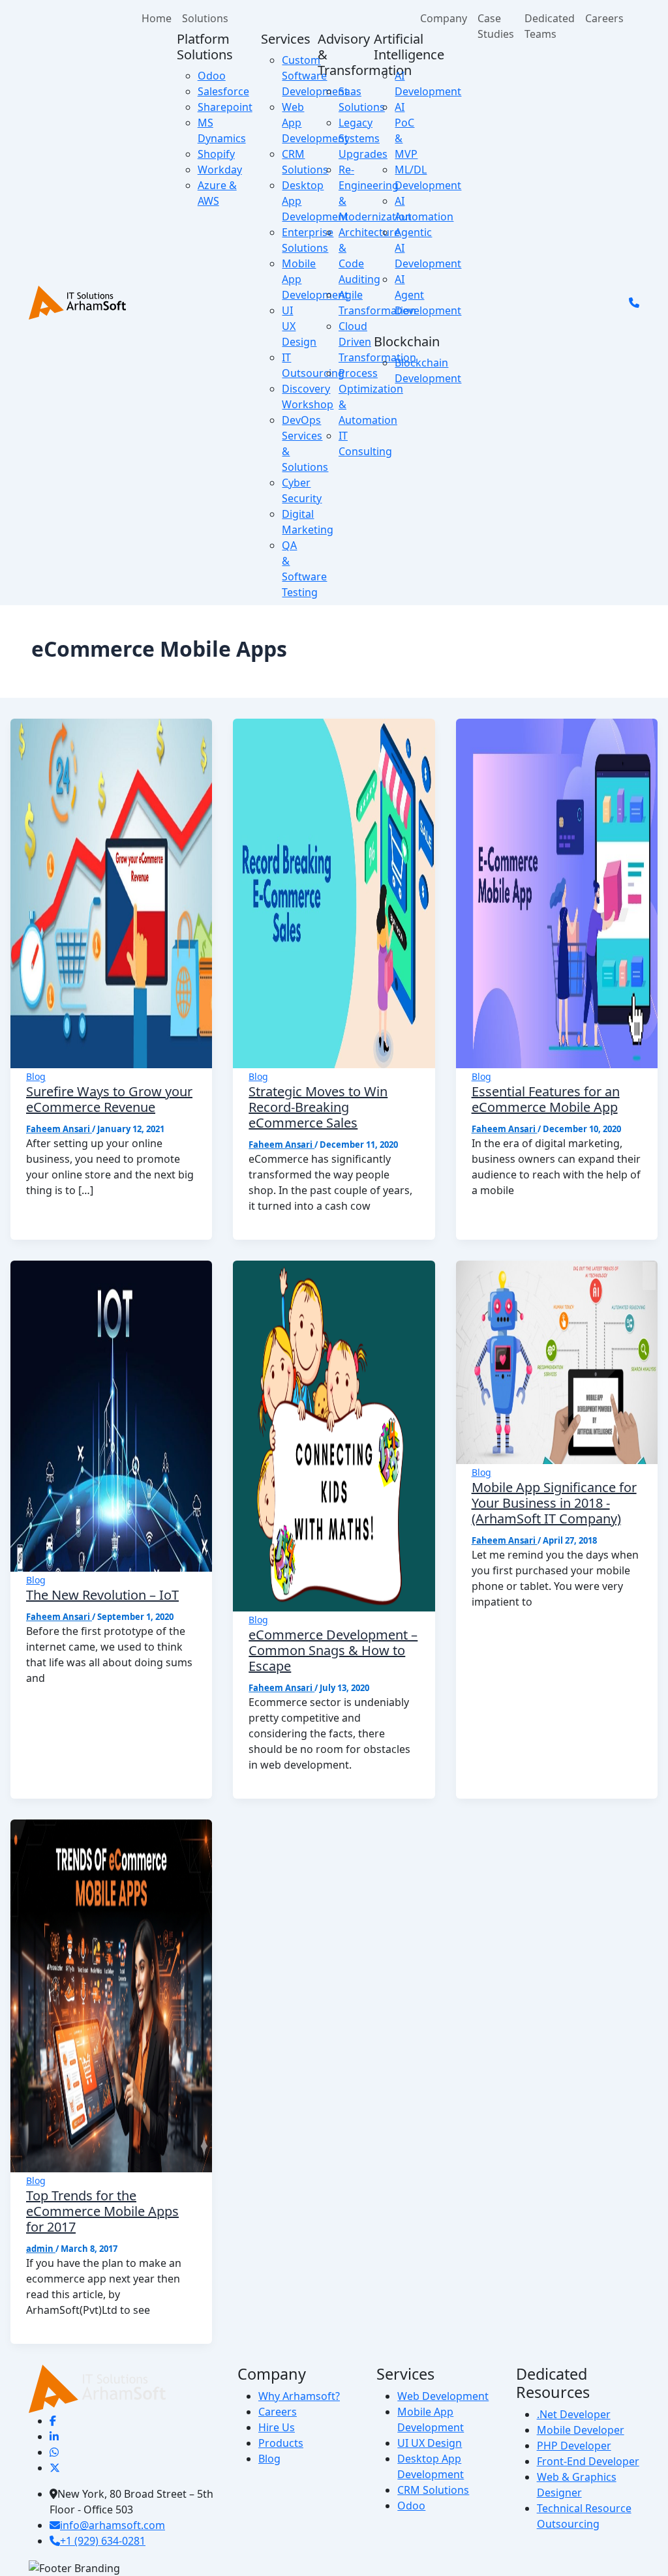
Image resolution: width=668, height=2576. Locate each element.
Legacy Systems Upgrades (363, 138)
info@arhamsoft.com (113, 2525)
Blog (36, 1076)
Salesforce (223, 91)
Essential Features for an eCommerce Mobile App (546, 1099)
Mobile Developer (581, 2430)
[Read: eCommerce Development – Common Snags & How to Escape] (334, 1435)
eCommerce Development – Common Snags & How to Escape (333, 1650)
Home (157, 18)
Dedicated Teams (550, 26)
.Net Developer (574, 2414)
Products (281, 2443)
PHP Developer (574, 2446)
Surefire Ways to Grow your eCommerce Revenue (109, 1099)
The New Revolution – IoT (102, 1595)
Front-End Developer (588, 2461)
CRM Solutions (433, 2490)
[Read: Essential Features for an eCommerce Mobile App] (557, 893)
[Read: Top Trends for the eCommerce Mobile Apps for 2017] (111, 1995)
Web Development (443, 2396)
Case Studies (496, 26)
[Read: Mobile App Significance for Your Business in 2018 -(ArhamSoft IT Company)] (557, 1362)
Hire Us (277, 2427)
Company (444, 18)
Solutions (205, 18)
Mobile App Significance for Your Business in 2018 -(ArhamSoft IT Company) (554, 1503)
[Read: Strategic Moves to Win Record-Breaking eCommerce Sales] (334, 893)
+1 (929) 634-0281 (103, 2541)
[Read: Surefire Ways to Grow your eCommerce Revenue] (111, 893)
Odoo (212, 76)
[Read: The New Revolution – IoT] (111, 1415)
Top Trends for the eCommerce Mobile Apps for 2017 (102, 2211)
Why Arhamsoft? (299, 2396)
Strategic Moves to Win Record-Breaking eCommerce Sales (318, 1107)
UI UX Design (430, 2443)
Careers (604, 18)
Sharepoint (225, 107)
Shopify (216, 154)
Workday (220, 170)
